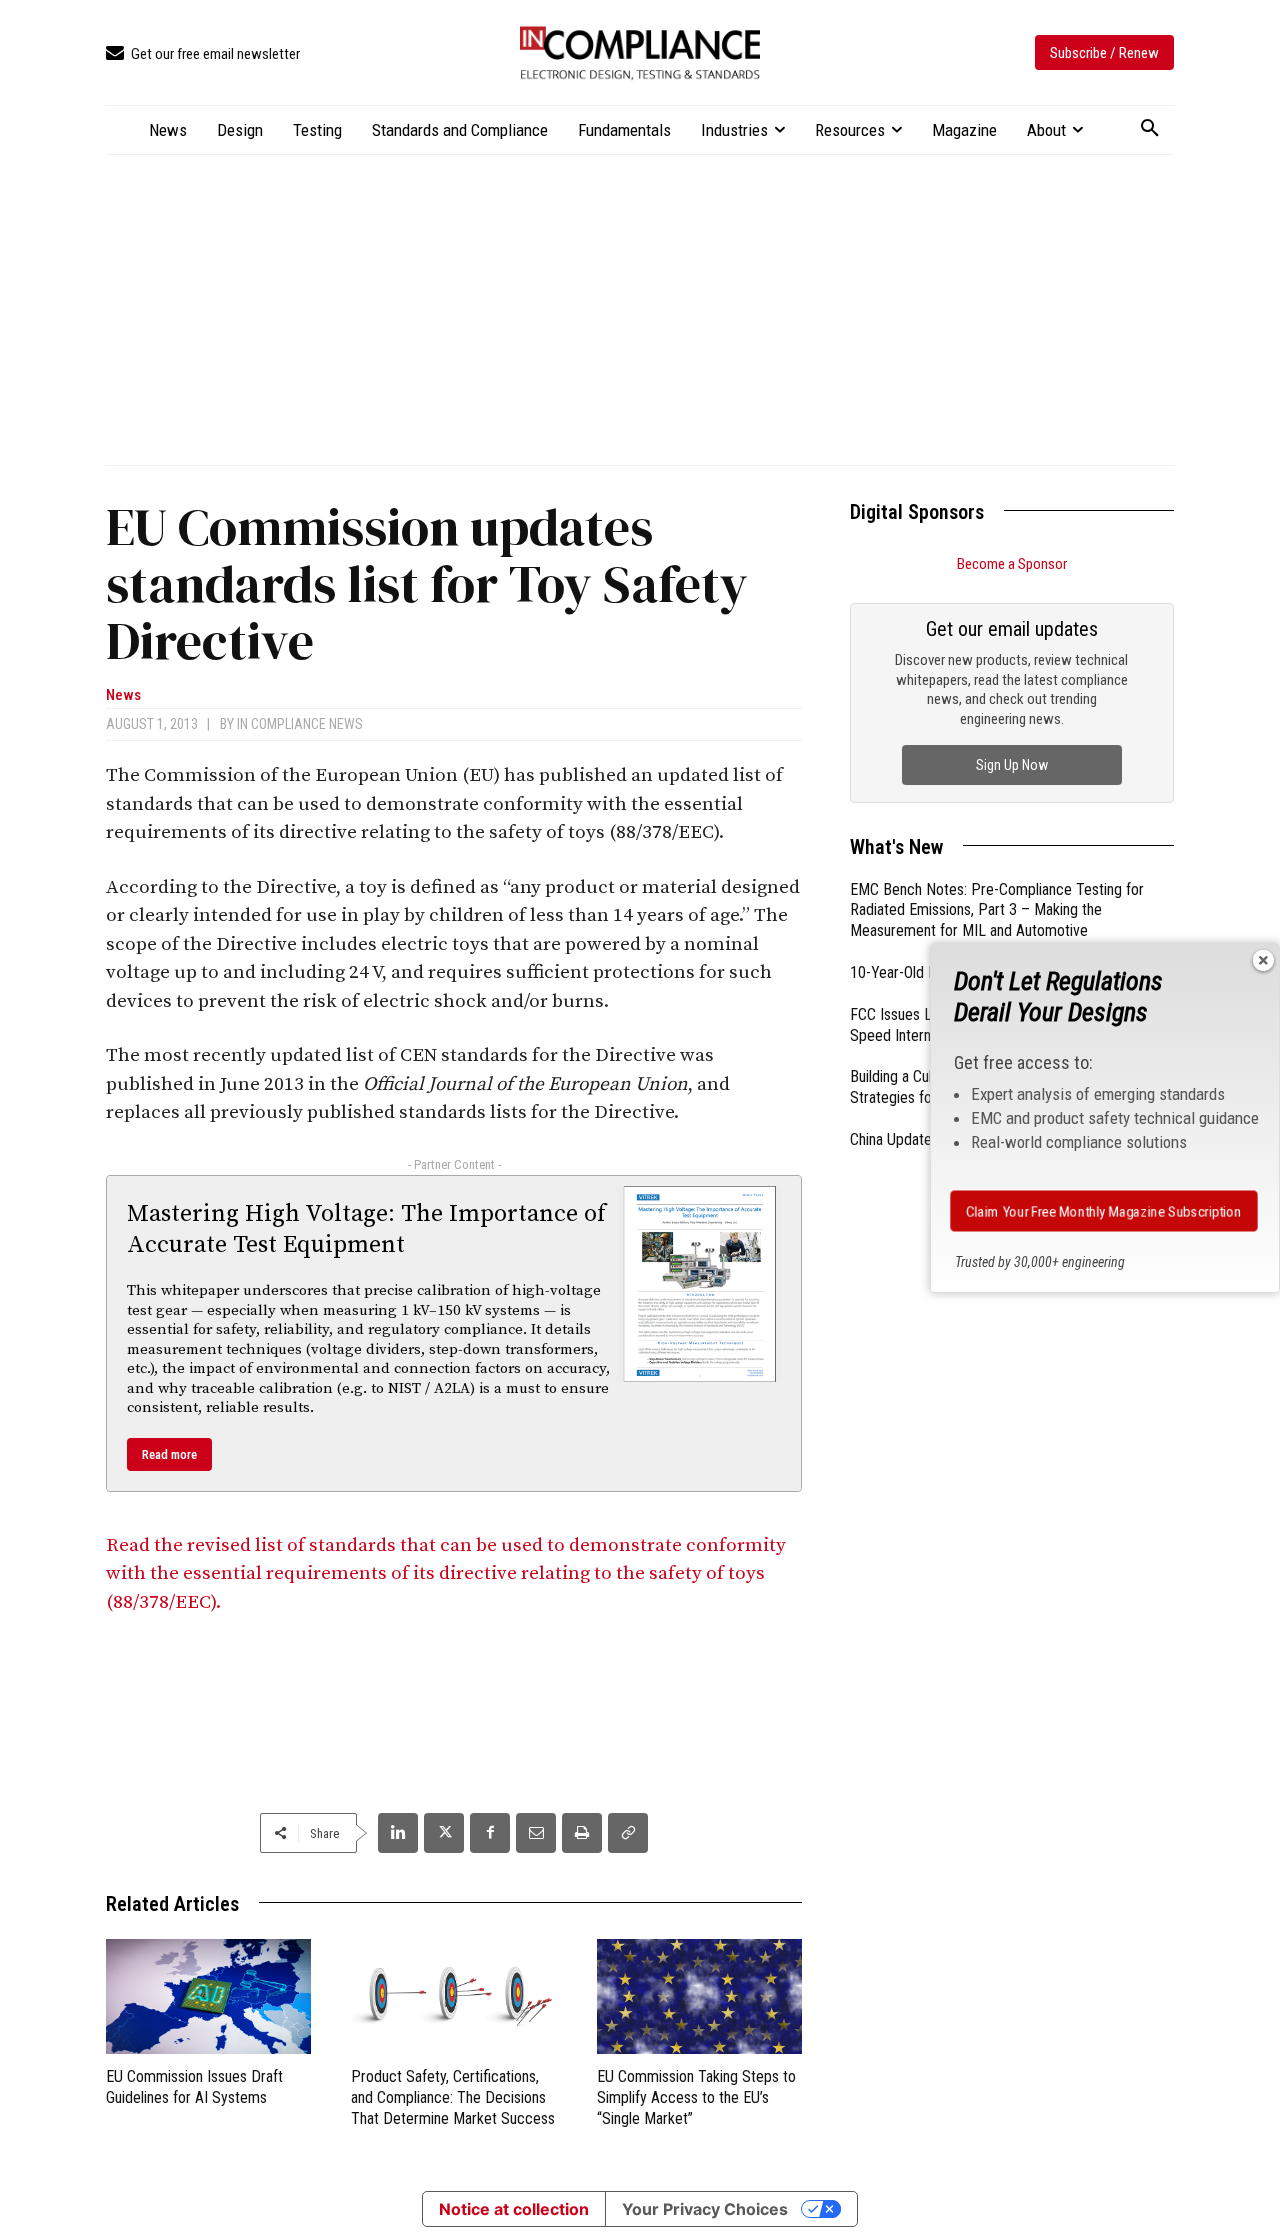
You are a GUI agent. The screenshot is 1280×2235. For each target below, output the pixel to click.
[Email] (536, 1833)
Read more (169, 1454)
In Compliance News (300, 724)
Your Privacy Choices (705, 2209)
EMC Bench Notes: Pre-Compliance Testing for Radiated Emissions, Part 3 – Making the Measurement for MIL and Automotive (997, 910)
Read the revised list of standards (446, 1574)
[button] (1150, 129)
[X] (444, 1833)
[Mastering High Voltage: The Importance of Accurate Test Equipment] (700, 1284)
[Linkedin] (398, 1833)
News (123, 695)
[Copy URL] (628, 1833)
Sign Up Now (1012, 765)
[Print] (582, 1833)
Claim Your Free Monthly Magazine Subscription (1104, 1211)
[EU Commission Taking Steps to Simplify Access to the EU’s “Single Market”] (699, 1996)
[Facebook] (490, 1833)
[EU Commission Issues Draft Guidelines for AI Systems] (208, 1996)
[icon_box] (203, 54)
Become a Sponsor (1012, 564)
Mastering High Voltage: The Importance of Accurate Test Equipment (366, 1229)
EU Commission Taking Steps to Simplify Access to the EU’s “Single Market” (696, 2097)
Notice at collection (514, 2209)
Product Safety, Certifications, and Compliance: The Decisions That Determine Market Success (453, 2097)
